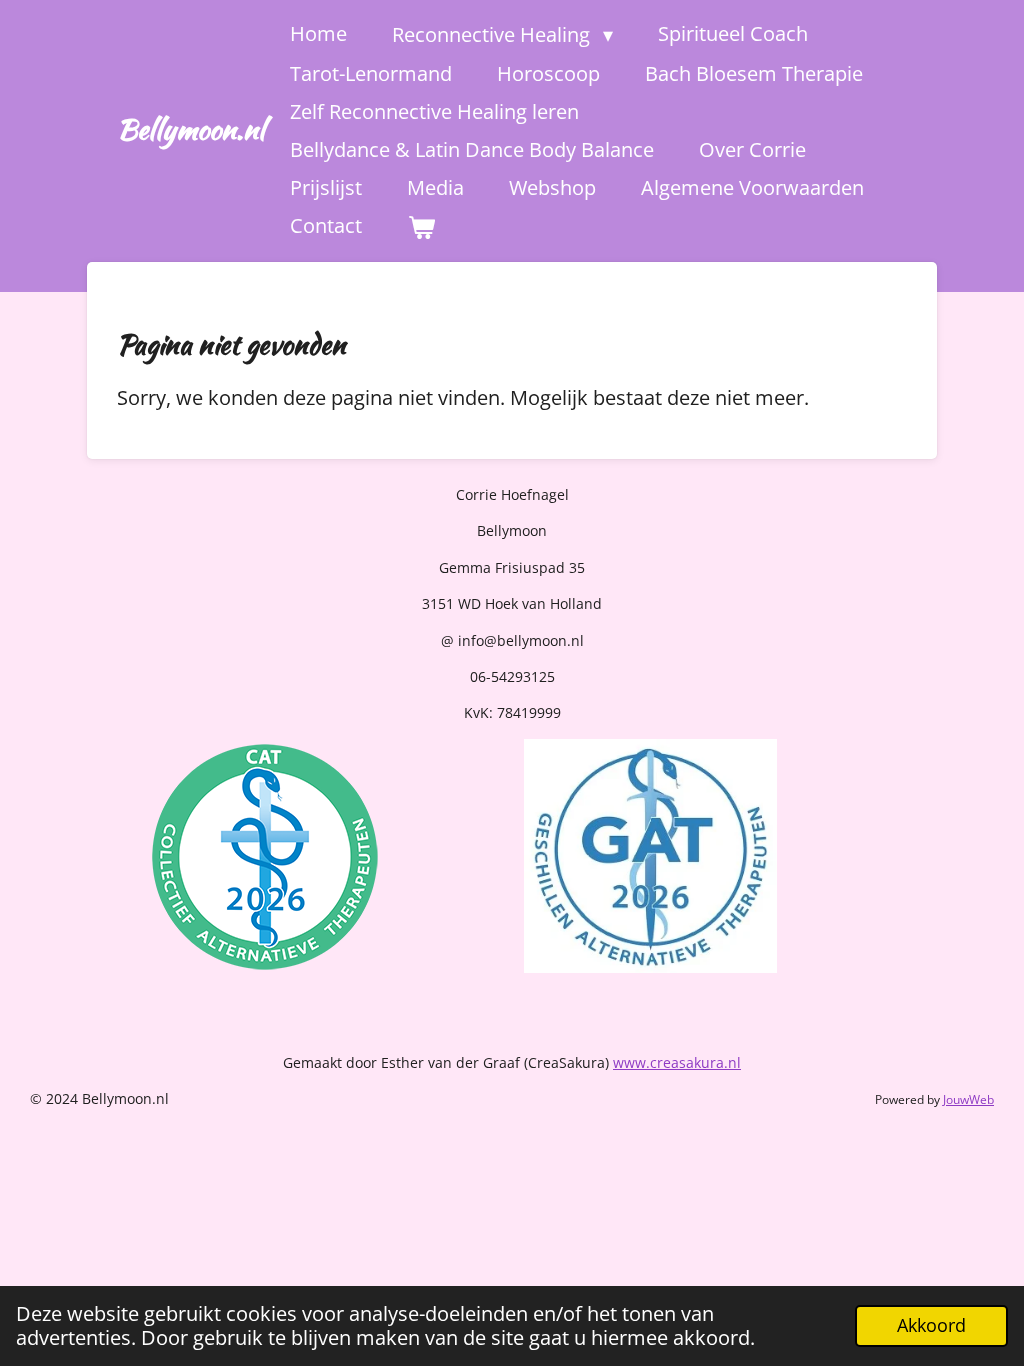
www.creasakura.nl (677, 1062)
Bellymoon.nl (191, 129)
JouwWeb (968, 1099)
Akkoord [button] (931, 1325)
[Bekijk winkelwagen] (421, 227)
